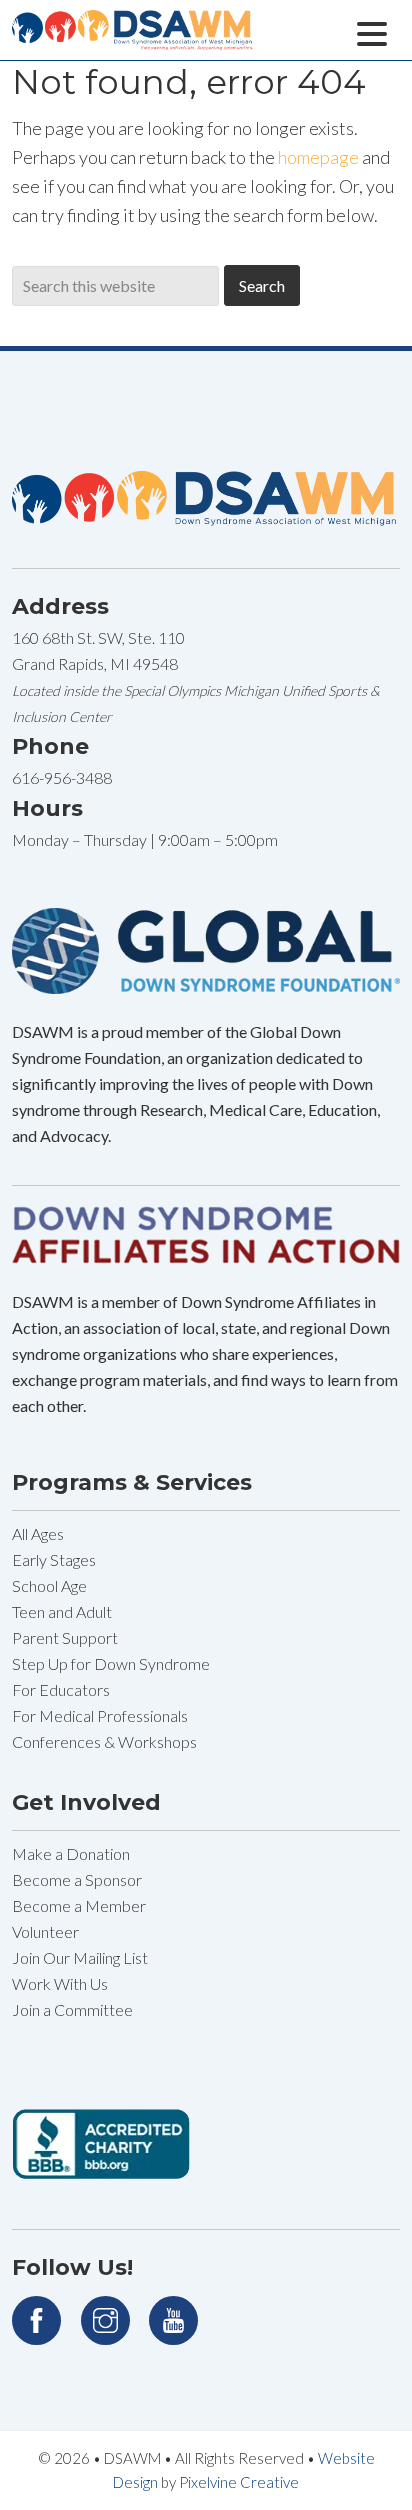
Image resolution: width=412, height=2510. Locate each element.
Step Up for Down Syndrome (111, 1663)
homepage (318, 157)
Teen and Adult (62, 1611)
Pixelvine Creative (239, 2482)
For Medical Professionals (100, 1715)
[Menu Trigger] (372, 31)
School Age (49, 1585)
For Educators (61, 1689)
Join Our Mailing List (80, 1957)
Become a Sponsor (77, 1879)
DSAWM (212, 43)
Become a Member (79, 1905)
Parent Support (65, 1637)
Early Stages (54, 1559)
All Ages (38, 1533)
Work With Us (60, 1983)
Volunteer (45, 1931)
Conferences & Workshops (104, 1741)
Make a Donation (71, 1853)
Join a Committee (72, 2009)
